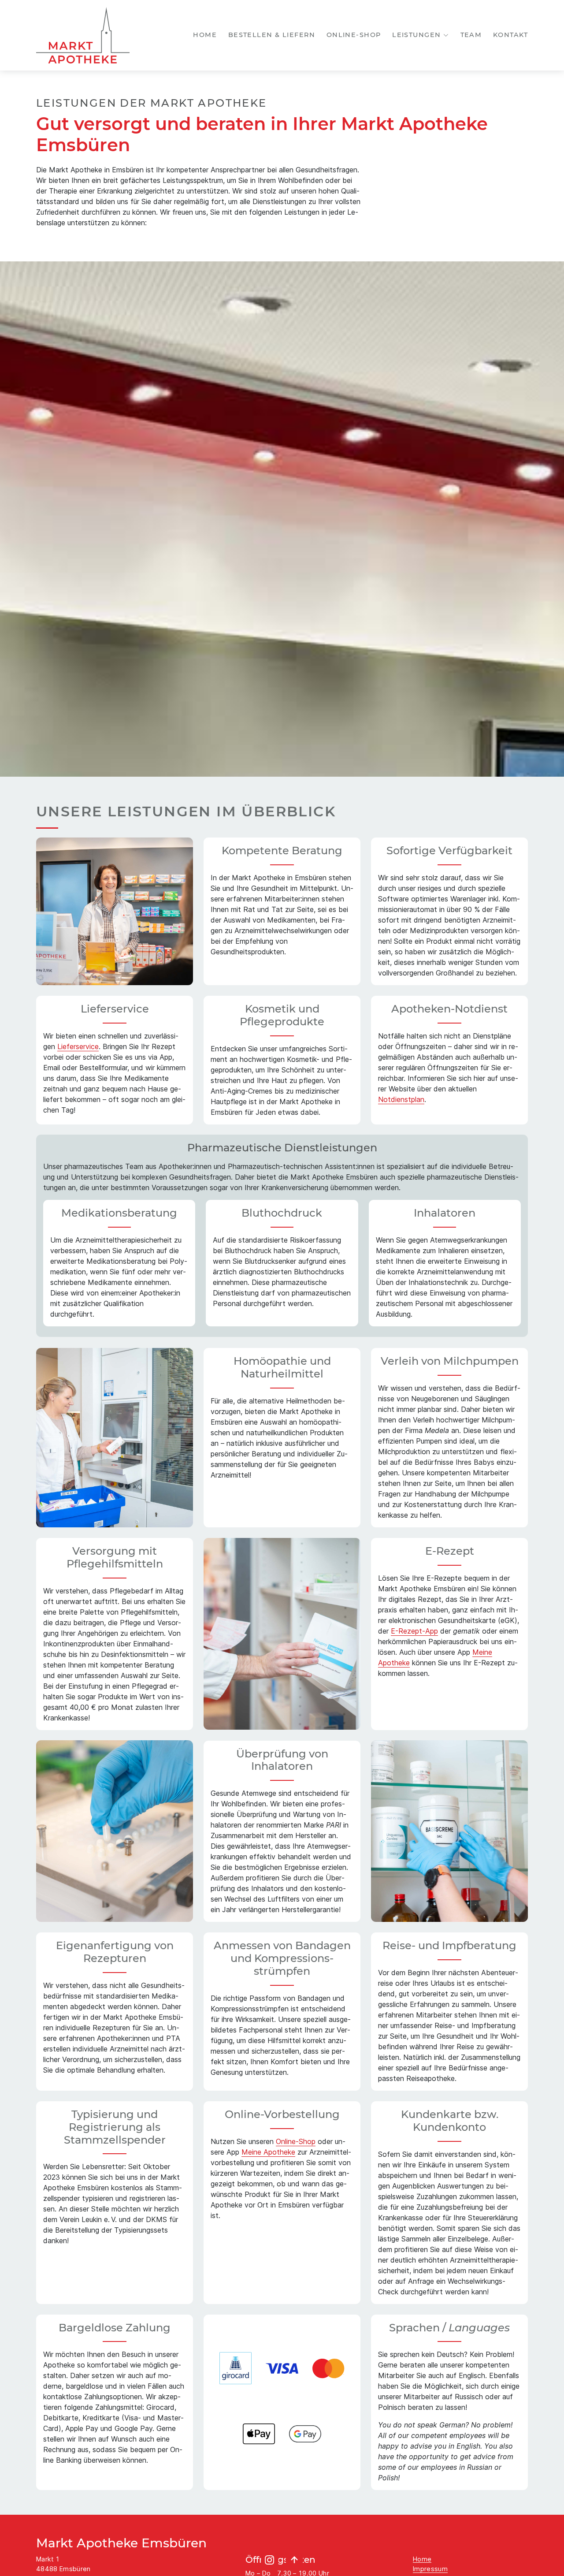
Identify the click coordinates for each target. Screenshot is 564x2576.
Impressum (430, 2569)
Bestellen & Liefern (272, 35)
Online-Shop (354, 35)
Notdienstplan (401, 1099)
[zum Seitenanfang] (294, 2560)
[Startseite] (83, 35)
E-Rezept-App (414, 1631)
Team (471, 35)
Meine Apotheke (268, 2152)
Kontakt (510, 35)
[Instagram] (270, 2560)
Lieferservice (78, 1046)
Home (205, 35)
